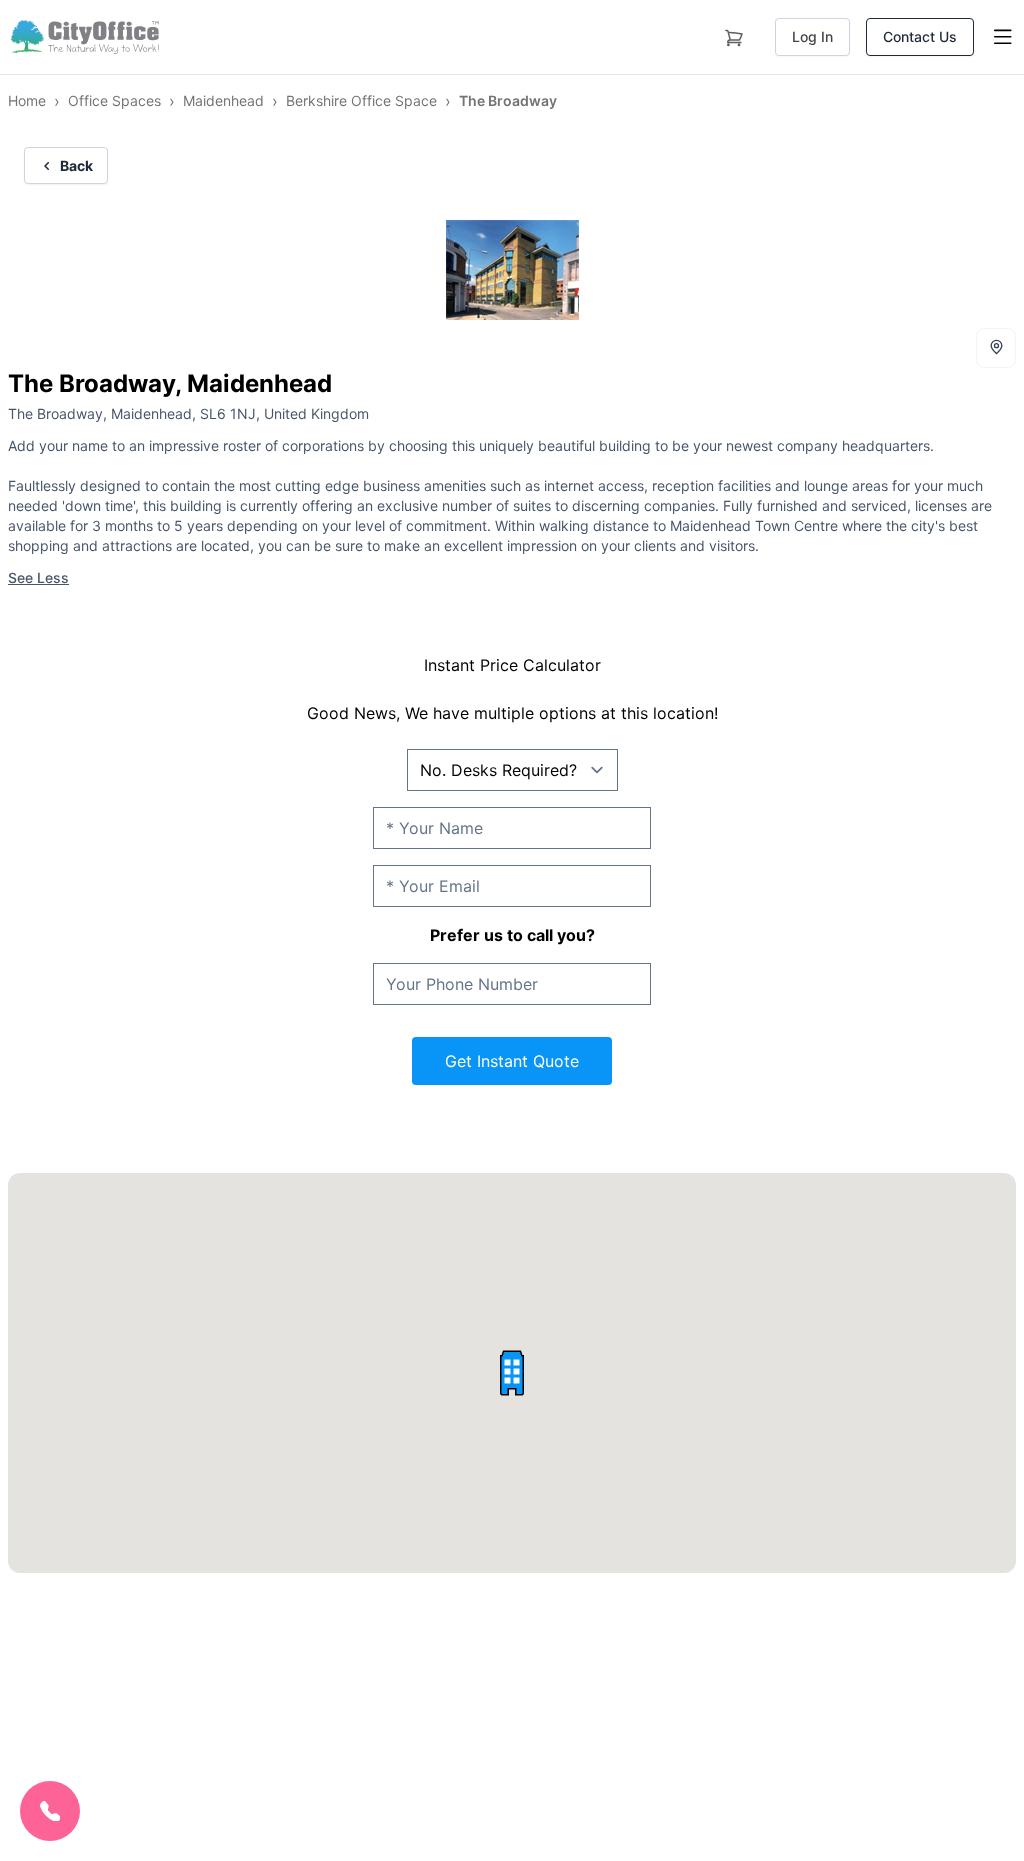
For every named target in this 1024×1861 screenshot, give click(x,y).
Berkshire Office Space (361, 100)
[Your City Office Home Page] (83, 37)
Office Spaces (114, 100)
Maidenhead (223, 100)
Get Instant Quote (512, 1061)
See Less (38, 577)
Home (27, 100)
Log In (812, 36)
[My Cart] (734, 34)
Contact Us (920, 36)
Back (76, 165)
